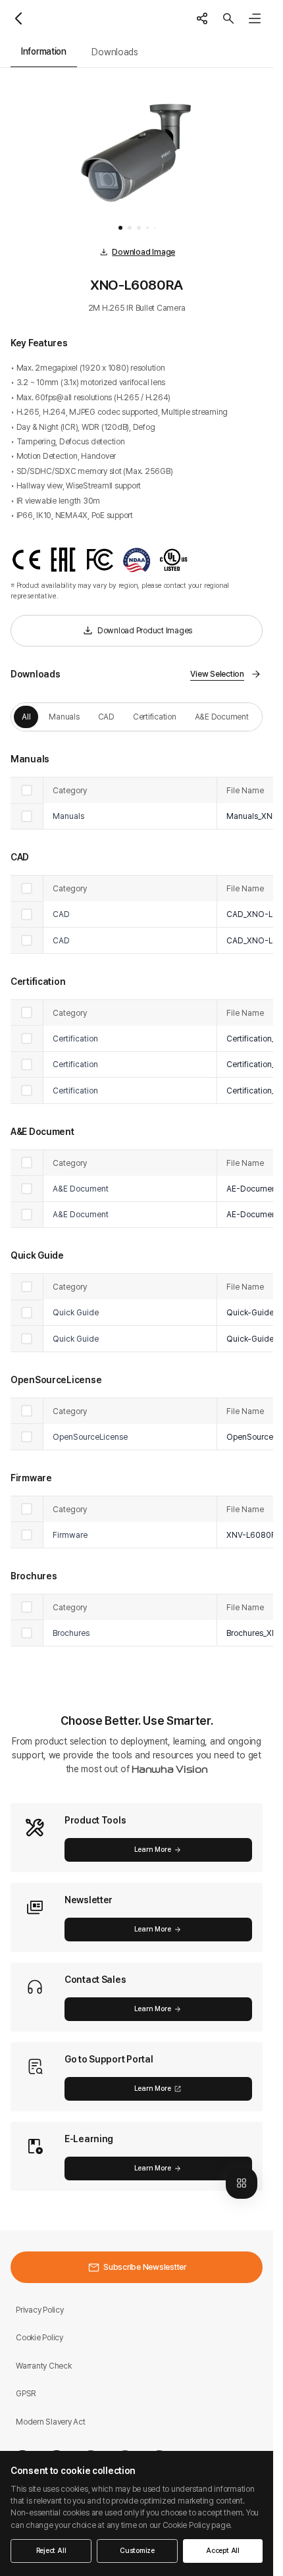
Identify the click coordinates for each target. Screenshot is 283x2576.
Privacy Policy (40, 2310)
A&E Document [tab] (222, 717)
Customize (137, 2551)
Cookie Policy (39, 2337)
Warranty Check (44, 2366)
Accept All (223, 2551)
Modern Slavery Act (51, 2422)
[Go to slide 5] (155, 228)
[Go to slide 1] (120, 228)
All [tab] (26, 717)
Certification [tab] (155, 717)
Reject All (51, 2551)
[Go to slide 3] (139, 228)
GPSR (26, 2393)
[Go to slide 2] (130, 228)
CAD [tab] (106, 717)
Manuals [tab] (64, 717)
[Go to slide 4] (147, 228)
